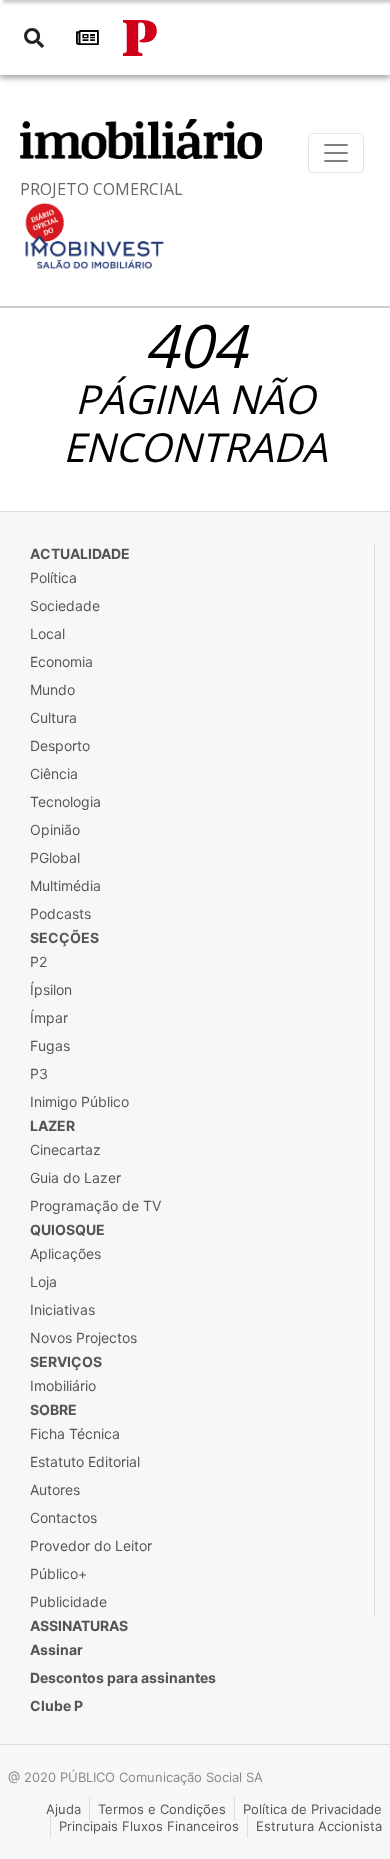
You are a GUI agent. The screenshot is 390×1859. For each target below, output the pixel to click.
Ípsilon (51, 989)
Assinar (56, 1649)
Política (53, 577)
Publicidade (68, 1601)
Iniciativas (62, 1309)
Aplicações (65, 1253)
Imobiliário (63, 1385)
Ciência (54, 773)
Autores (55, 1489)
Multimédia (65, 885)
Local (47, 633)
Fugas (50, 1045)
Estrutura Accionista (319, 1826)
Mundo (52, 689)
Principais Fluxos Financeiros (149, 1826)
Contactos (63, 1517)
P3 (39, 1073)
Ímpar (49, 1017)
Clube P (56, 1705)
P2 (38, 961)
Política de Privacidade (312, 1809)
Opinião (55, 829)
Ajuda (63, 1809)
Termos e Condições (162, 1809)
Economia (61, 661)
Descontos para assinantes (123, 1677)
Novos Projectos (83, 1337)
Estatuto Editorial (85, 1461)
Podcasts (60, 913)
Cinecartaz (65, 1149)
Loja (43, 1281)
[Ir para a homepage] (140, 38)
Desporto (60, 745)
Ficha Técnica (75, 1433)
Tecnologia (65, 801)
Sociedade (65, 605)
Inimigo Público (79, 1101)
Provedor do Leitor (91, 1545)
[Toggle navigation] (336, 153)
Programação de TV (95, 1205)
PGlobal (55, 857)
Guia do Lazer (75, 1177)
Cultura (53, 717)
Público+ (58, 1573)
